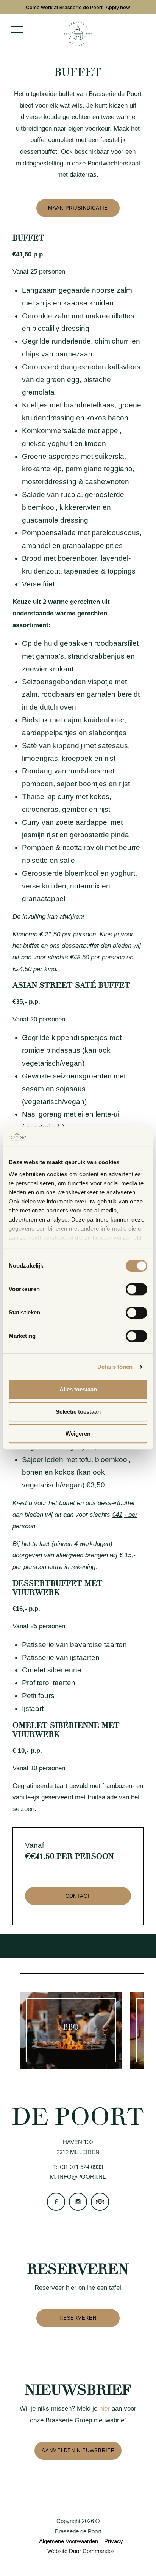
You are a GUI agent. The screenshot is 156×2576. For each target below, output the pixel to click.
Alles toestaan (78, 1390)
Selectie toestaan (78, 1412)
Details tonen (115, 1367)
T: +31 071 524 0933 (78, 2167)
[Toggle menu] (17, 29)
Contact (78, 1896)
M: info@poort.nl (78, 2177)
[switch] (136, 1290)
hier (105, 2409)
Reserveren (78, 2318)
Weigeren (78, 1434)
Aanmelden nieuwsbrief (78, 2450)
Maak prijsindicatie (78, 208)
